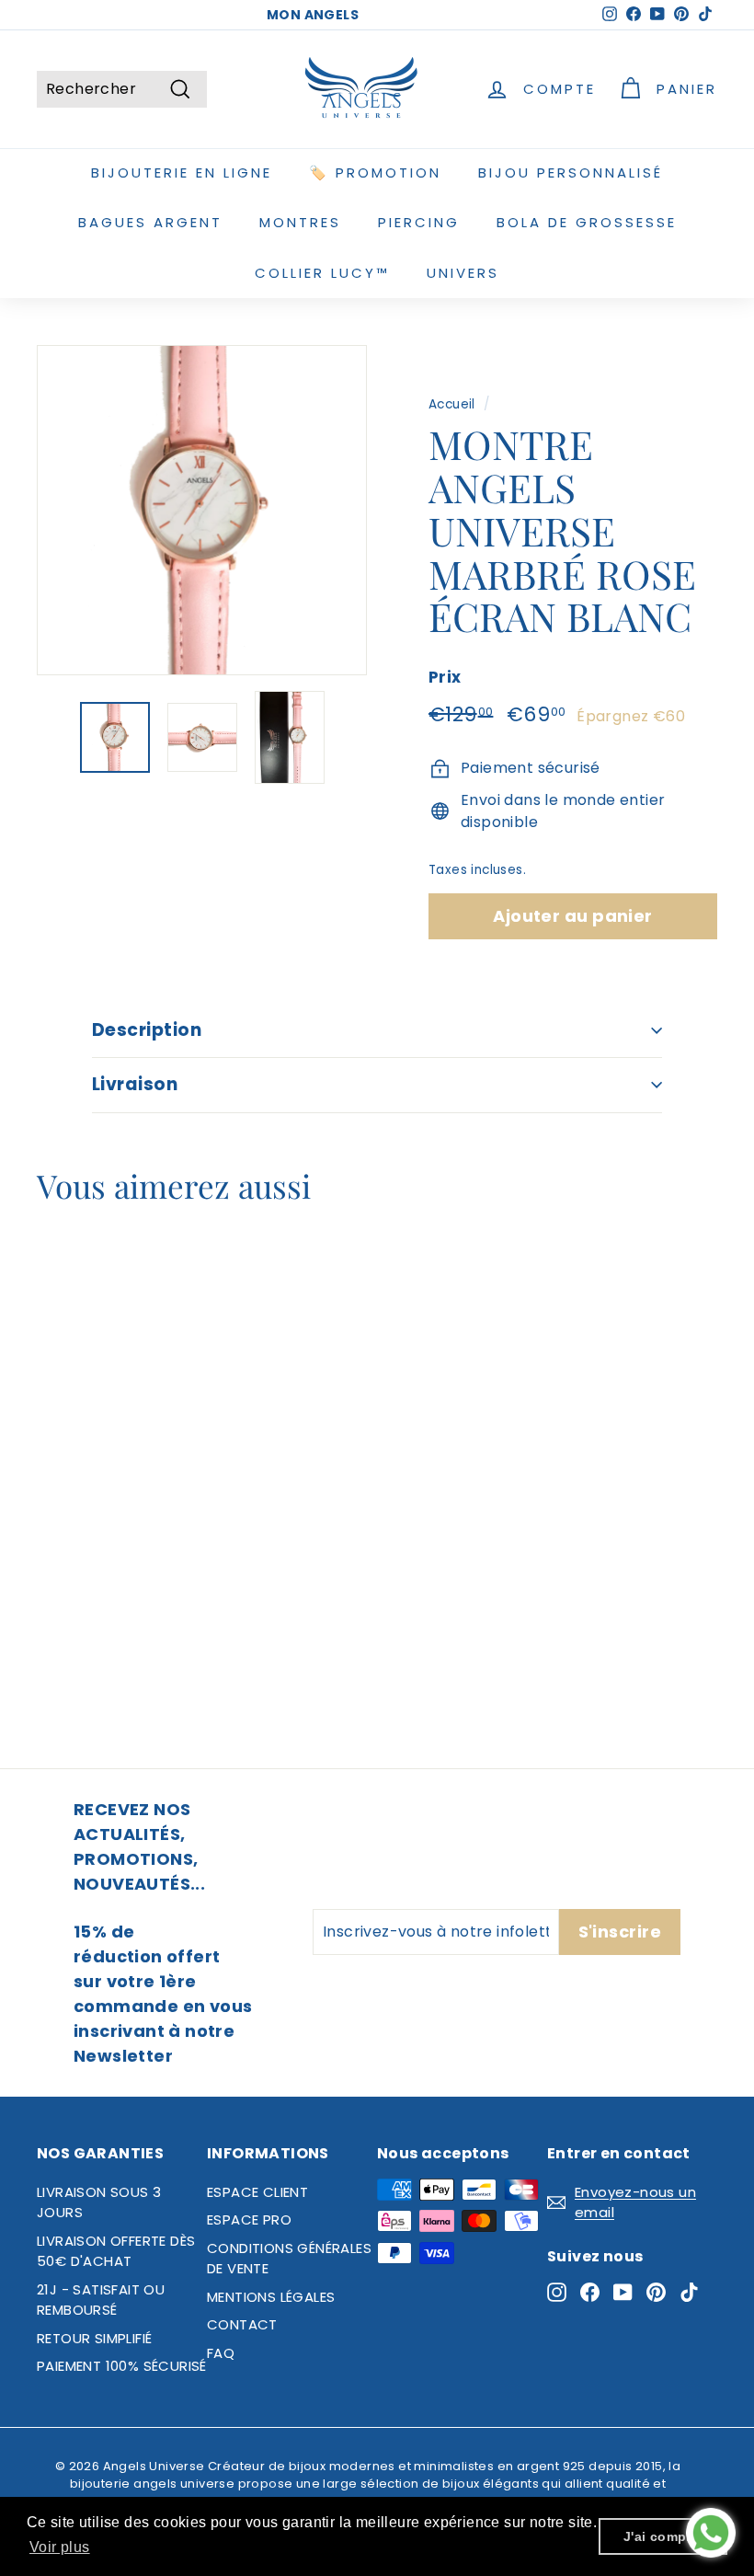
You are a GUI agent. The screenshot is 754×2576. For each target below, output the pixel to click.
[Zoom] (202, 510)
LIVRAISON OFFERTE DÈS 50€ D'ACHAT (116, 2251)
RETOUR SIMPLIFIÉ (94, 2338)
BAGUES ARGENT (150, 222)
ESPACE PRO (249, 2219)
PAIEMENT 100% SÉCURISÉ (122, 2366)
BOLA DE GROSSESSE (587, 222)
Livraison (135, 1084)
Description (147, 1030)
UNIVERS (463, 273)
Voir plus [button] (60, 2547)
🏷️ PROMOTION (375, 172)
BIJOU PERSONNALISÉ (571, 172)
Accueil (452, 404)
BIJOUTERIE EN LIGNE (182, 172)
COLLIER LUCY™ (322, 273)
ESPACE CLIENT (257, 2192)
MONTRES (300, 222)
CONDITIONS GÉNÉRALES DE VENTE (289, 2259)
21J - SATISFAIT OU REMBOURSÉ (101, 2300)
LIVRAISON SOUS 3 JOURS (99, 2202)
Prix (445, 677)
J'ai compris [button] (663, 2536)
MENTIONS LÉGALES (271, 2297)
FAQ (221, 2353)
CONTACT (242, 2324)
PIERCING (419, 222)
